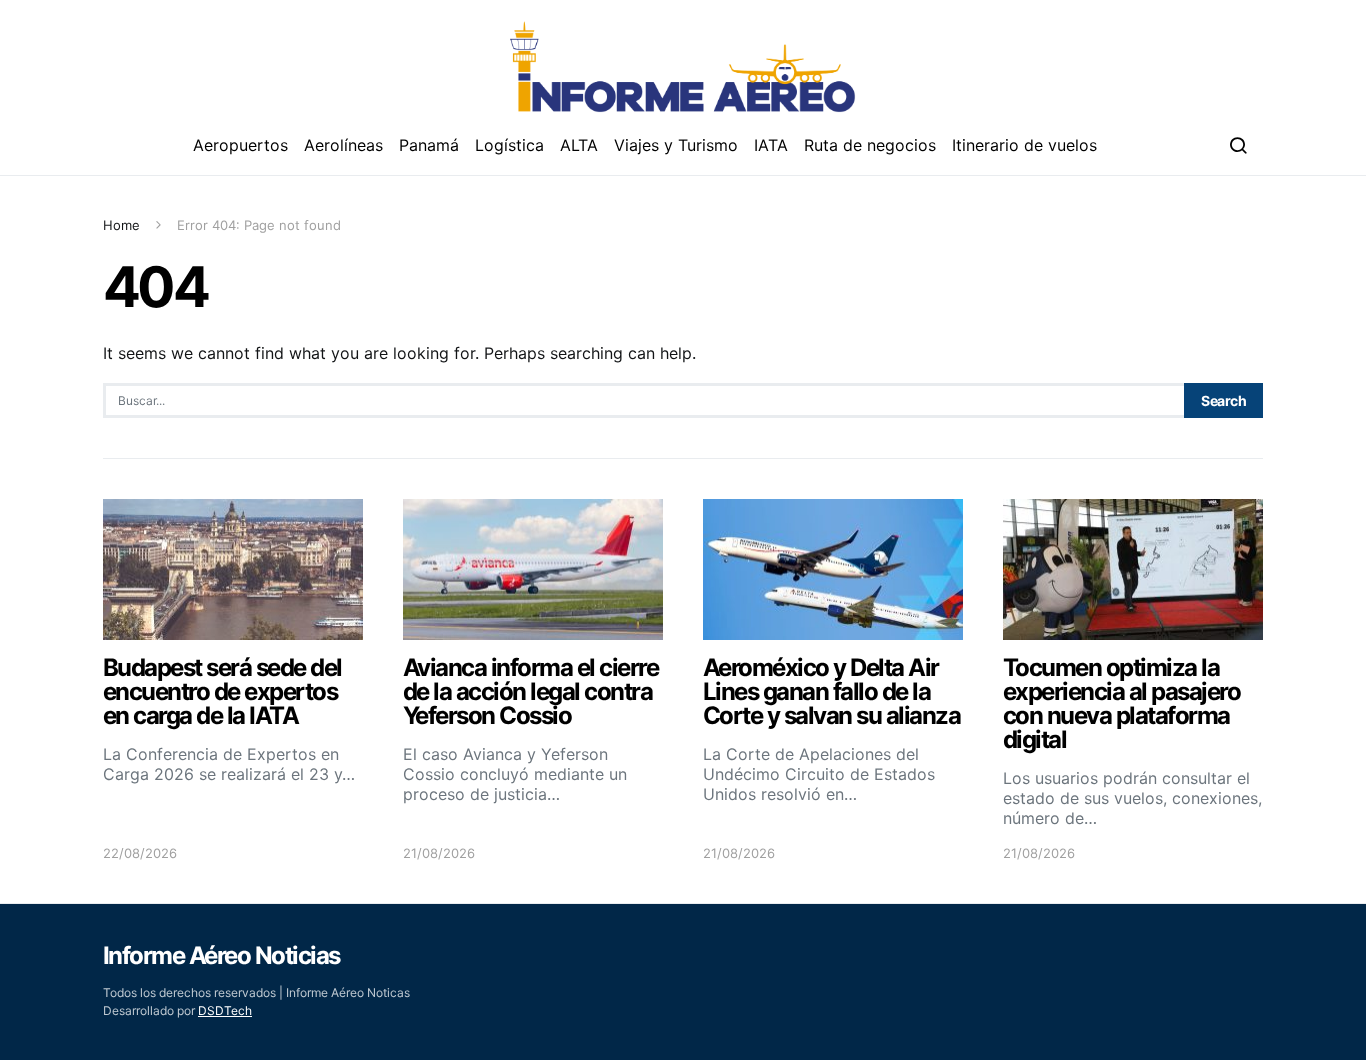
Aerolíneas (343, 145)
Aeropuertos (240, 145)
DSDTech (225, 1010)
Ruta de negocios (870, 145)
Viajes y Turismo (676, 145)
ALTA (579, 145)
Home (121, 225)
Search (1223, 400)
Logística (509, 145)
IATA (771, 145)
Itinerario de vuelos (1024, 145)
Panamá (429, 145)
